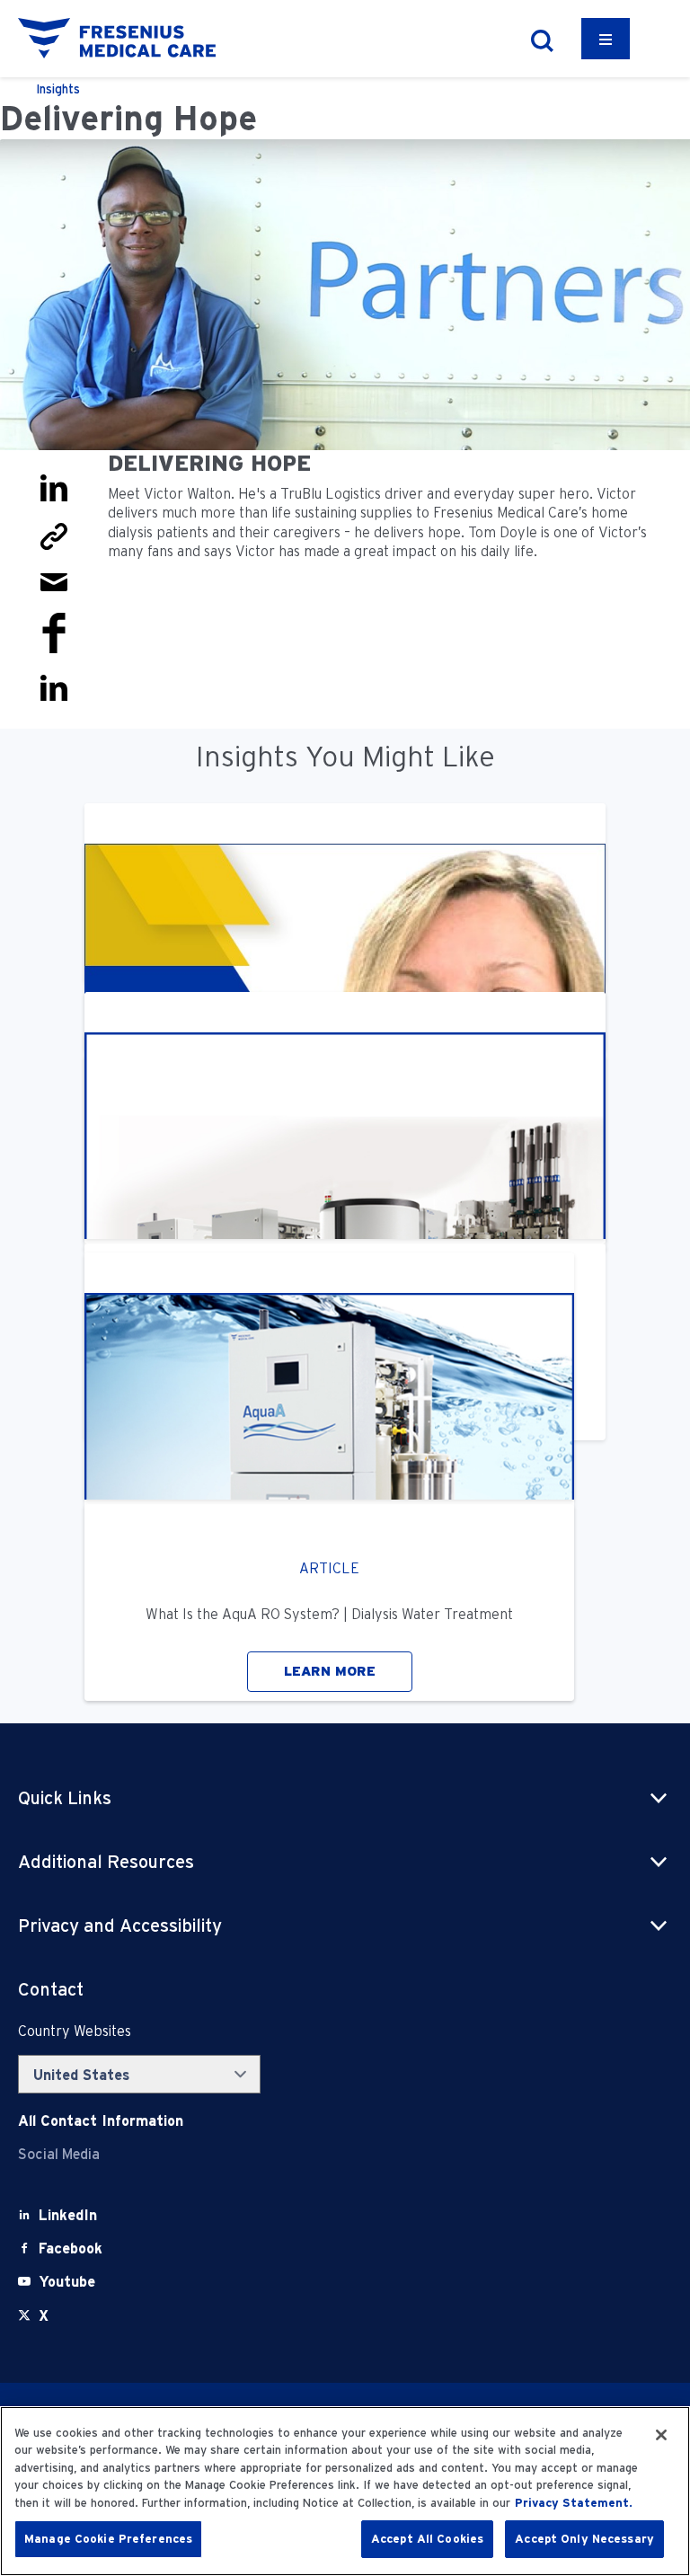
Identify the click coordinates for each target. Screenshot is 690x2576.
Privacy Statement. (574, 2503)
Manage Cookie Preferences (108, 2539)
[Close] (661, 2435)
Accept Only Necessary (584, 2539)
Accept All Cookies (427, 2539)
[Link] (54, 535)
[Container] (606, 39)
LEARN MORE (330, 1671)
